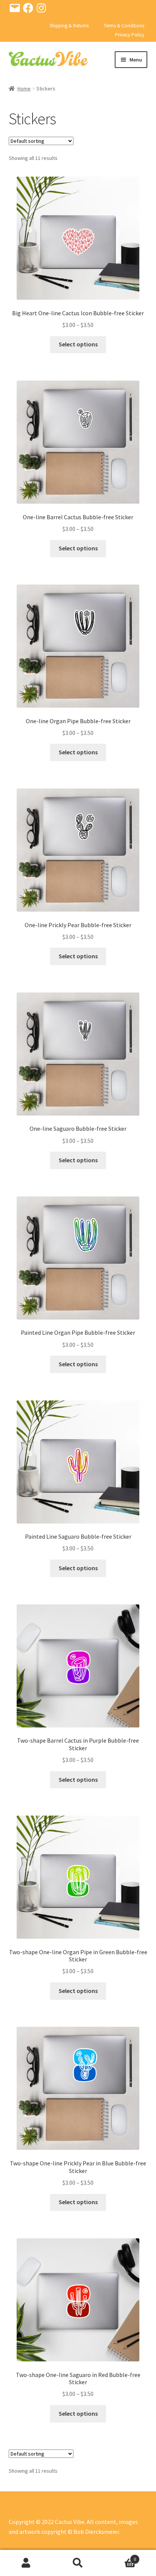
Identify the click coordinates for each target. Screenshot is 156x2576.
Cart (120, 2556)
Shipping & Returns (69, 26)
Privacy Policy (130, 35)
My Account (26, 2563)
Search (78, 2563)
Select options (78, 344)
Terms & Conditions (124, 26)
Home (24, 89)
